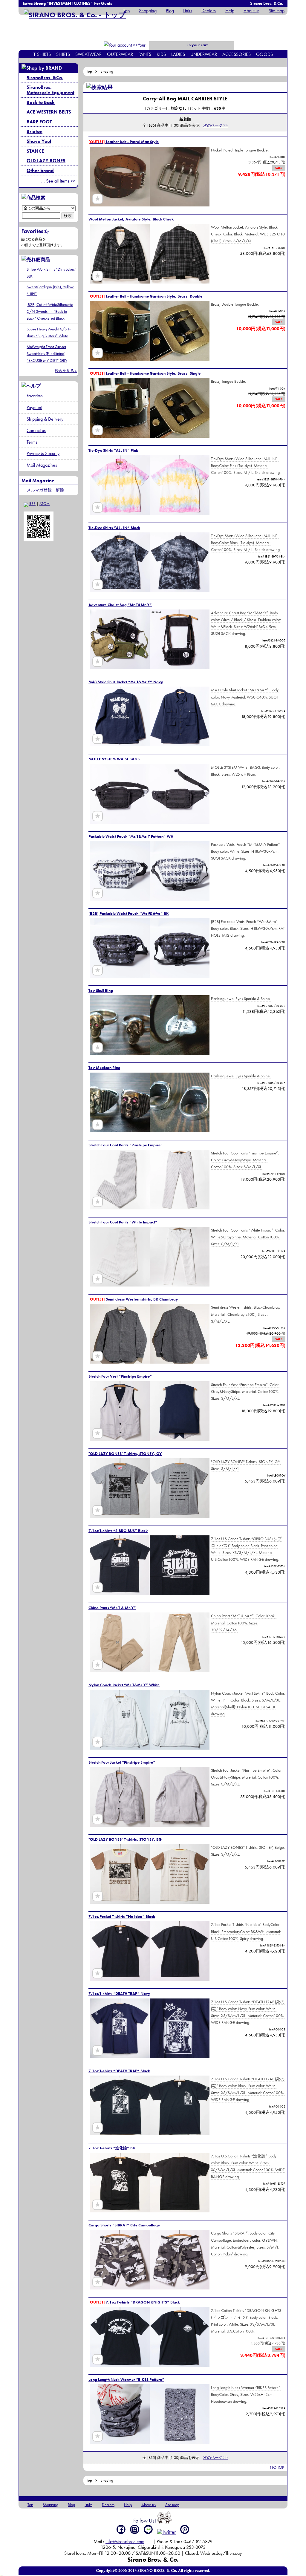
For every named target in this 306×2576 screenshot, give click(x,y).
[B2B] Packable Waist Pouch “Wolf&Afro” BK (129, 913)
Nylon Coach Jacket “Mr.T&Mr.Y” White (124, 1685)
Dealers (209, 11)
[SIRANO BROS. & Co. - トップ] (75, 15)
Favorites (35, 396)
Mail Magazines (42, 465)
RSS (32, 504)
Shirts (63, 54)
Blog (170, 11)
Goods (264, 54)
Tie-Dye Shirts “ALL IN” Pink (113, 450)
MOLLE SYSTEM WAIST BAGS (114, 759)
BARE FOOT (39, 122)
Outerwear (120, 54)
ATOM (45, 504)
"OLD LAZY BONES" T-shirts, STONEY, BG (125, 1839)
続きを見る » (66, 371)
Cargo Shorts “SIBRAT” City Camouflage (124, 2225)
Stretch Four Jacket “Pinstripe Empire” (122, 1762)
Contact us (36, 430)
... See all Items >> (58, 181)
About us (251, 11)
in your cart (197, 45)
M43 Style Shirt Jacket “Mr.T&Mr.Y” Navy (126, 682)
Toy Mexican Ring (104, 1068)
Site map (277, 11)
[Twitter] (167, 2532)
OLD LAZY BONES (46, 161)
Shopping (148, 11)
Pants (145, 54)
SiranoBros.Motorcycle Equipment (51, 90)
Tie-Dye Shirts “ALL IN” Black (114, 528)
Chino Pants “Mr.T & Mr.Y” (112, 1608)
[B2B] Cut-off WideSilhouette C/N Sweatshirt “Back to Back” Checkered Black (50, 311)
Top (126, 11)
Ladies (178, 54)
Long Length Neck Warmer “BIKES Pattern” (126, 2380)
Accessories (237, 54)
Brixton (35, 131)
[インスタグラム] (135, 2529)
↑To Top (277, 2467)
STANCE (35, 151)
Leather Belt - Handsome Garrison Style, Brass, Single (144, 373)
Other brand (40, 170)
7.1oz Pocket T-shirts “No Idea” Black (122, 1916)
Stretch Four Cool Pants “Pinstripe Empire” (126, 1145)
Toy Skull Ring (101, 991)
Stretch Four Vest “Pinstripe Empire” (120, 1376)
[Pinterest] (185, 2529)
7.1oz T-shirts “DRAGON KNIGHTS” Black (134, 2302)
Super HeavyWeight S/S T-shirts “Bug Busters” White (49, 332)
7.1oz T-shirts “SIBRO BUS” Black (118, 1531)
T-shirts (42, 54)
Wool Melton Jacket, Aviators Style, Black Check (131, 219)
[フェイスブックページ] (121, 2529)
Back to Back (41, 102)
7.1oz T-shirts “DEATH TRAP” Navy (119, 1994)
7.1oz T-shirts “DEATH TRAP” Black (119, 2071)
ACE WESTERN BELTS (49, 112)
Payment (34, 407)
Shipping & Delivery (45, 419)
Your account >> (135, 49)
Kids (161, 54)
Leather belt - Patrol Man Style (124, 142)
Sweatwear (88, 54)
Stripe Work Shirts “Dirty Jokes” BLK (52, 273)
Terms (32, 442)
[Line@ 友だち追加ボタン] (148, 2529)
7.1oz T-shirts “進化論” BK (112, 2148)
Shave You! (39, 141)
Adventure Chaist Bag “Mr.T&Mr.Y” (120, 605)
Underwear (204, 54)
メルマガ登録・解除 (45, 490)
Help (230, 11)
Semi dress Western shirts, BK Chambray (133, 1299)
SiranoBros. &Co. (45, 78)
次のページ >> (215, 125)
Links (188, 11)
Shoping (107, 71)
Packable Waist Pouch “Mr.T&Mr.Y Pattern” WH (131, 836)
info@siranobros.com (125, 2541)
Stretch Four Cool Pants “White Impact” (123, 1222)
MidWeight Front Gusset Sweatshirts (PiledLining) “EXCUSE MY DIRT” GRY (47, 353)
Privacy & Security (43, 453)
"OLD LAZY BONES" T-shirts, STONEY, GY (125, 1454)
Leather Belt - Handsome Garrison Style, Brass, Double (145, 296)
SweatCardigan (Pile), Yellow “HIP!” (50, 290)
